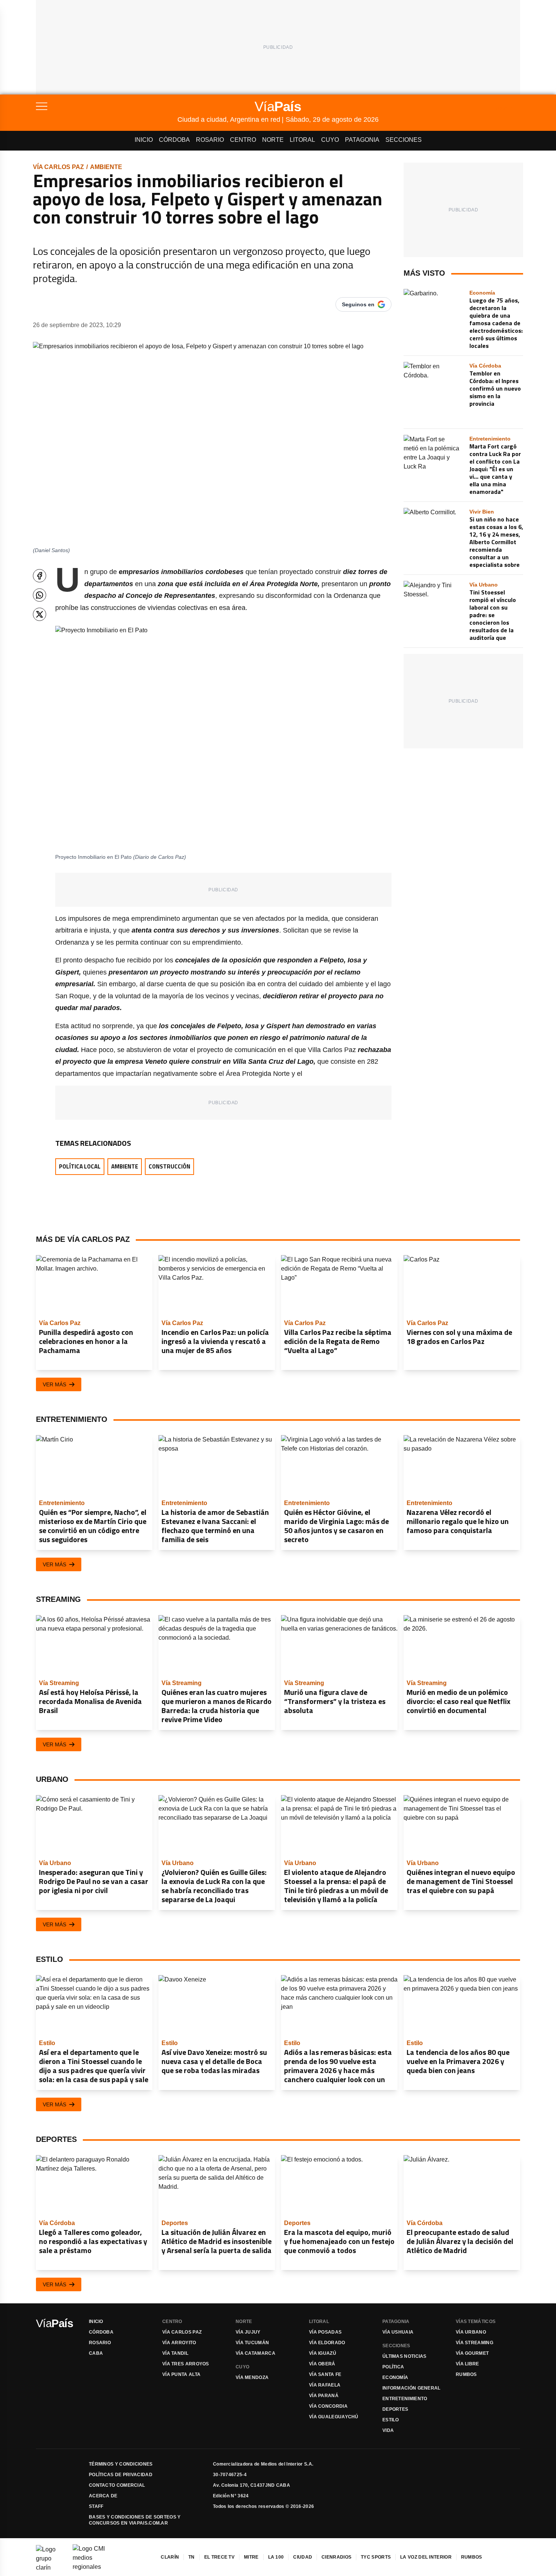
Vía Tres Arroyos (186, 2364)
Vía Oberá (322, 2364)
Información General (412, 2388)
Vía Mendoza (252, 2377)
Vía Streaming (474, 2343)
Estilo (391, 2420)
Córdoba (174, 140)
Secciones (404, 140)
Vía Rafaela (325, 2385)
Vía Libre (467, 2364)
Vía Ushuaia (398, 2332)
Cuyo (330, 140)
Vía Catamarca (255, 2353)
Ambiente (106, 167)
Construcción (169, 1166)
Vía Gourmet (472, 2353)
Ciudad (303, 2557)
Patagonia (362, 140)
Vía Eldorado (327, 2343)
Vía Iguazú (323, 2353)
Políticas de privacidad (121, 2475)
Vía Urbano (471, 2332)
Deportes (395, 2409)
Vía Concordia (328, 2406)
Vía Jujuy (248, 2332)
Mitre (251, 2557)
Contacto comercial (117, 2485)
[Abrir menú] (107, 106)
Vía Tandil (175, 2353)
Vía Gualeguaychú (334, 2417)
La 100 (276, 2557)
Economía (395, 2377)
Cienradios (336, 2557)
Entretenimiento (405, 2399)
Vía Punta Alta (181, 2374)
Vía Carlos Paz (58, 167)
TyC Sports (376, 2557)
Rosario (210, 140)
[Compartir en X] (40, 614)
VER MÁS (54, 1384)
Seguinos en (358, 304)
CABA (96, 2353)
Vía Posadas (325, 2332)
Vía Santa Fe (325, 2374)
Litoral (302, 140)
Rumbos (466, 2374)
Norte (273, 140)
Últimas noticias (405, 2356)
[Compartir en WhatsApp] (40, 595)
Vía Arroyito (179, 2343)
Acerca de (103, 2496)
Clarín (170, 2557)
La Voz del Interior (426, 2557)
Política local (80, 1166)
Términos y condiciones (121, 2464)
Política (393, 2367)
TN (192, 2557)
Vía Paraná (324, 2396)
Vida (388, 2430)
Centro (243, 140)
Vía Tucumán (252, 2343)
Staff (96, 2506)
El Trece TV (219, 2557)
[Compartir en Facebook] (40, 576)
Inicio (144, 140)
